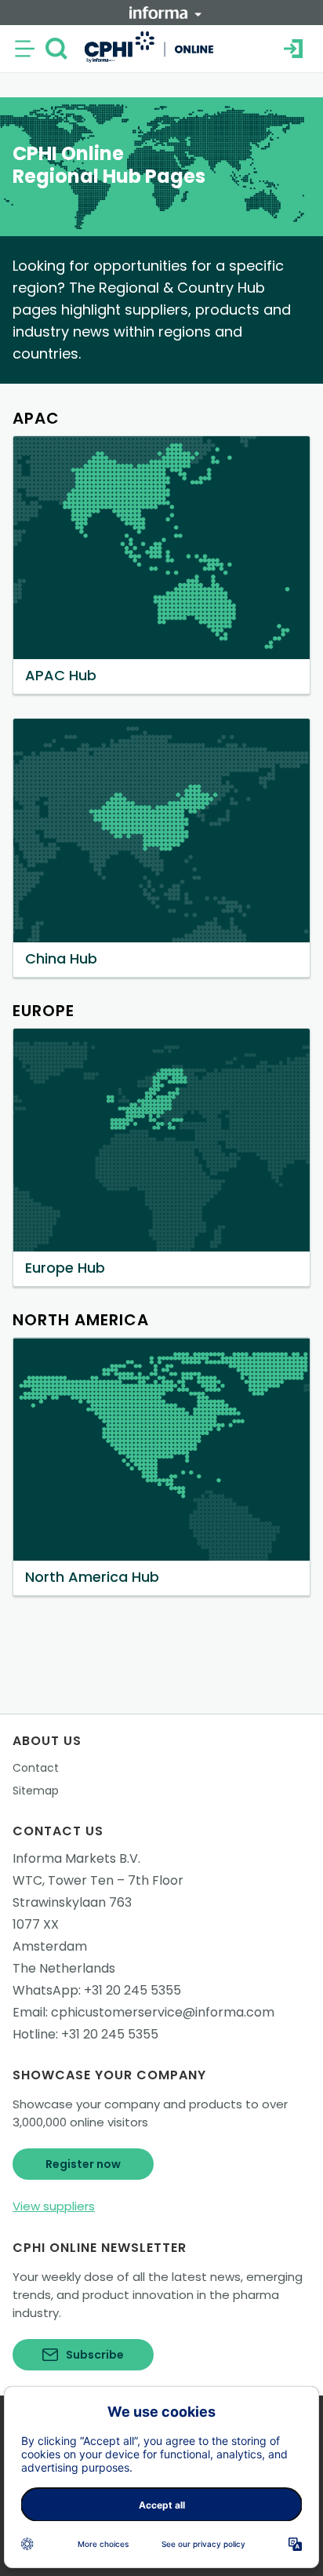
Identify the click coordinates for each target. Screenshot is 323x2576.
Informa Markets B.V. (76, 1858)
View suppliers (54, 2206)
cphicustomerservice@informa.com (163, 2012)
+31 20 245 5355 (132, 1990)
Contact (36, 1768)
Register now (83, 2164)
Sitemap (36, 1791)
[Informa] (165, 13)
